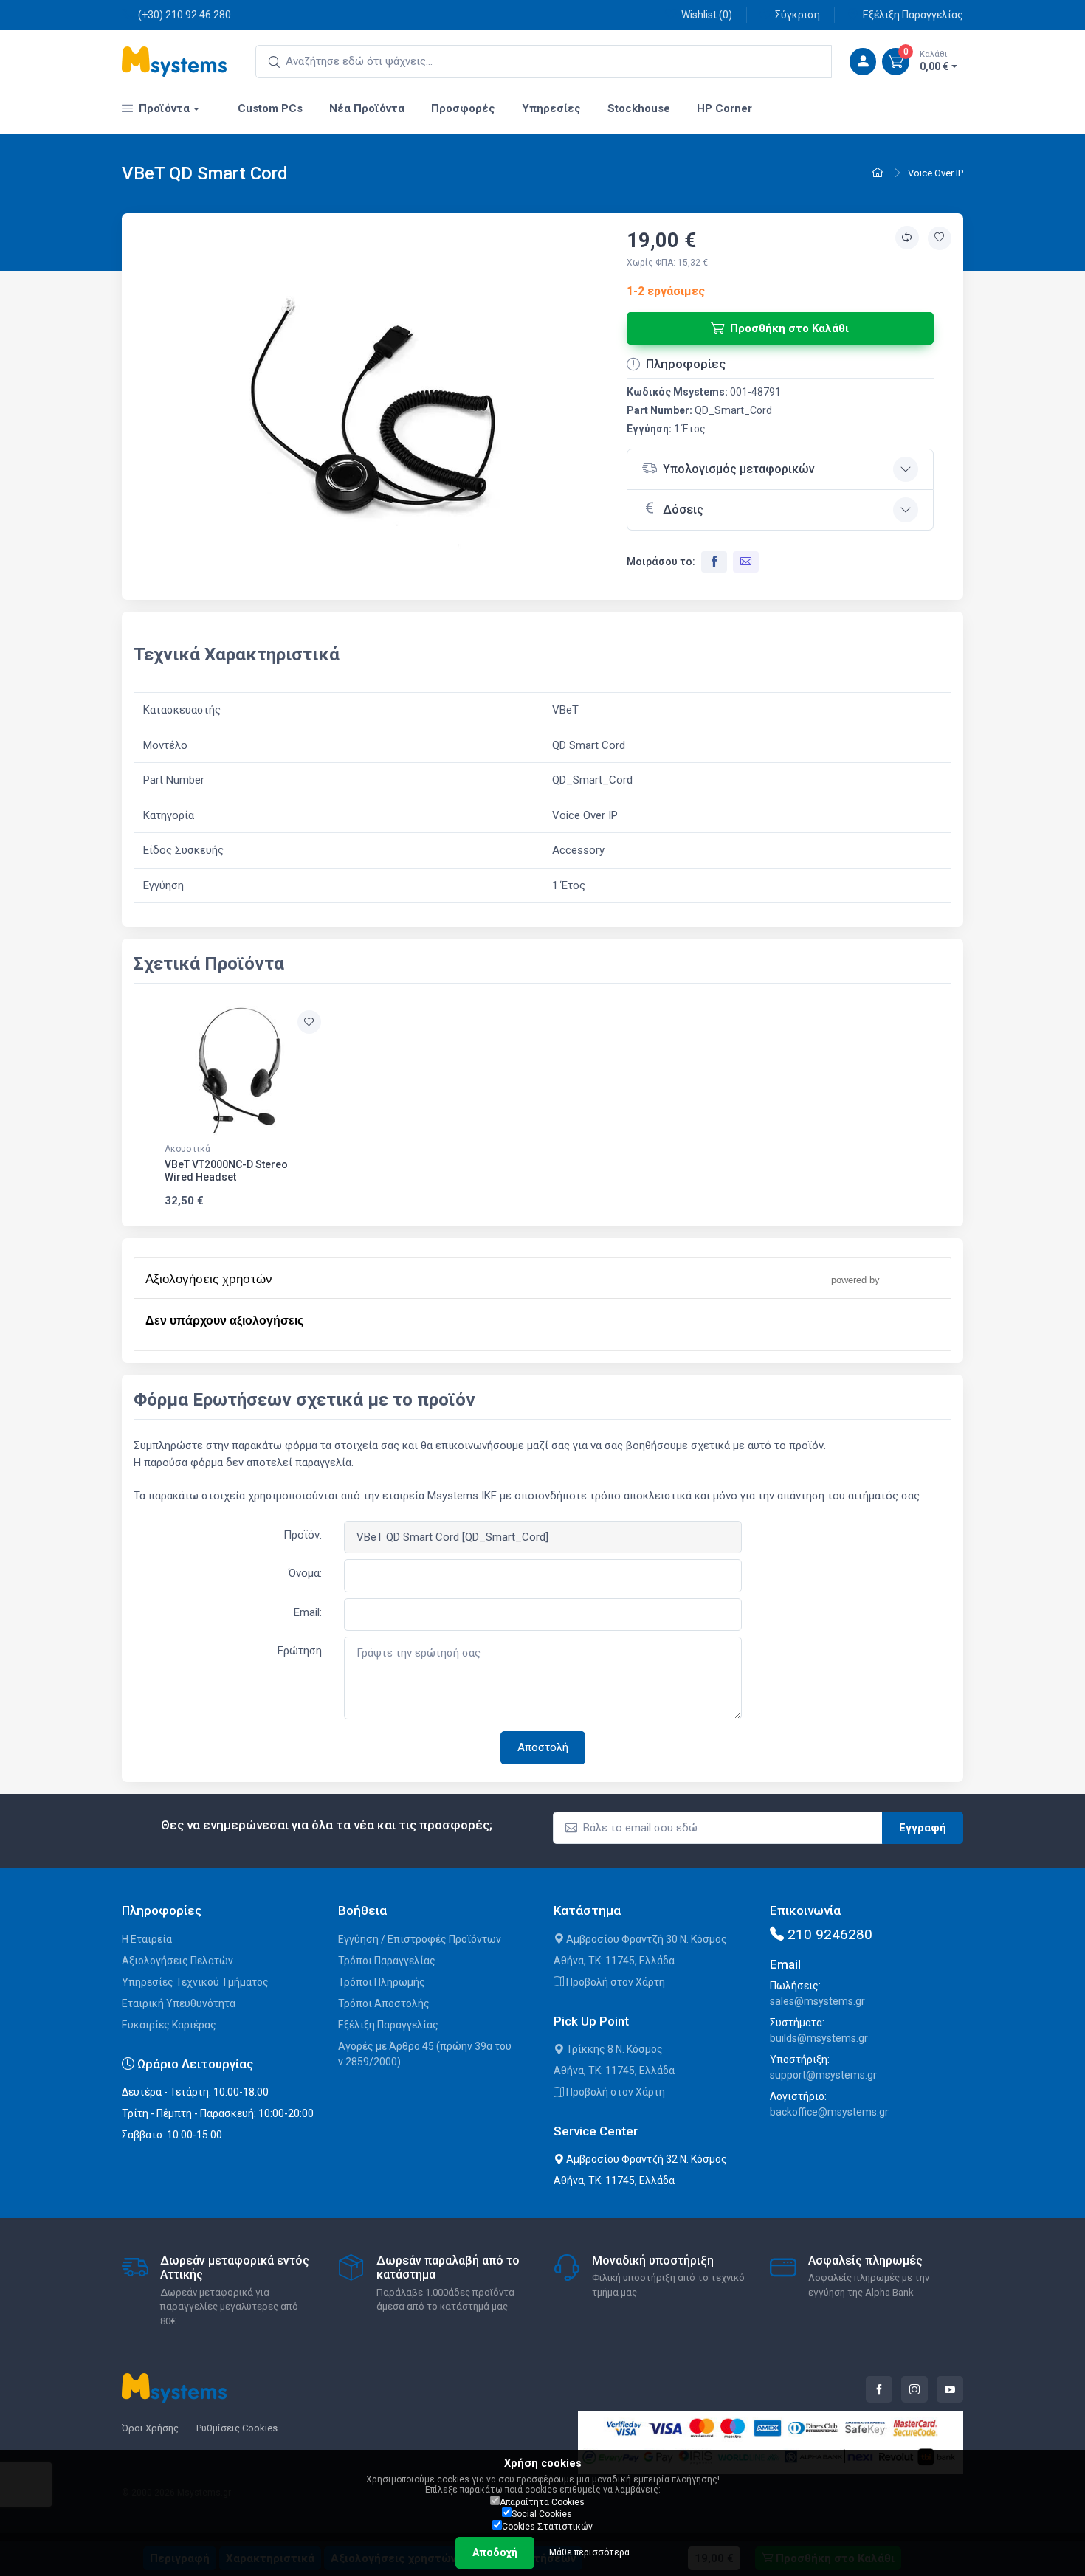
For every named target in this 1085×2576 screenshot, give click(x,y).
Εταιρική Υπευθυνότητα (179, 2003)
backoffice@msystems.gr (829, 2112)
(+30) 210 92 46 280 (185, 15)
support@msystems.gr (823, 2075)
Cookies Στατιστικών (547, 2527)
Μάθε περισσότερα (589, 2552)
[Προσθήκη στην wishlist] (940, 238)
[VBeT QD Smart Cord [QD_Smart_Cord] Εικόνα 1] (380, 415)
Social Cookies (542, 2514)
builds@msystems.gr (819, 2038)
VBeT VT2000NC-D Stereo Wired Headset (226, 1171)
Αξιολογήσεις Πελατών (178, 1961)
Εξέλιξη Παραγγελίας (913, 15)
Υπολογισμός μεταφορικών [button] (739, 469)
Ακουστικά (187, 1149)
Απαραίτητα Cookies (542, 2502)
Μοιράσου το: (661, 562)
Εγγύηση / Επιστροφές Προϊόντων (420, 1939)
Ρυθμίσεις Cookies (237, 2428)
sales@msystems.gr (817, 2001)
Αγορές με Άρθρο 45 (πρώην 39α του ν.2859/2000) (425, 2054)
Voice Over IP (936, 173)
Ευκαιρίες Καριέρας (169, 2025)
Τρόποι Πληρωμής (382, 1982)
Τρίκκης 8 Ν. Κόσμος (613, 2049)
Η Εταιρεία (147, 1939)
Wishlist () (707, 15)
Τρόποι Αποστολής (384, 2003)
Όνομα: (305, 1573)
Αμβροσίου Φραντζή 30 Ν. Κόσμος (645, 1939)
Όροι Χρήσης (150, 2428)
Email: (308, 1612)
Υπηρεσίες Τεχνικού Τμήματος (195, 1982)
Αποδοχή (495, 2552)
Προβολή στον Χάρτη (614, 1982)
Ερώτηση (300, 1651)
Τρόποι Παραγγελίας (387, 1961)
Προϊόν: (303, 1535)
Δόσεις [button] (683, 510)
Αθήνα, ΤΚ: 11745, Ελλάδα (614, 1961)
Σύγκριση (798, 15)
